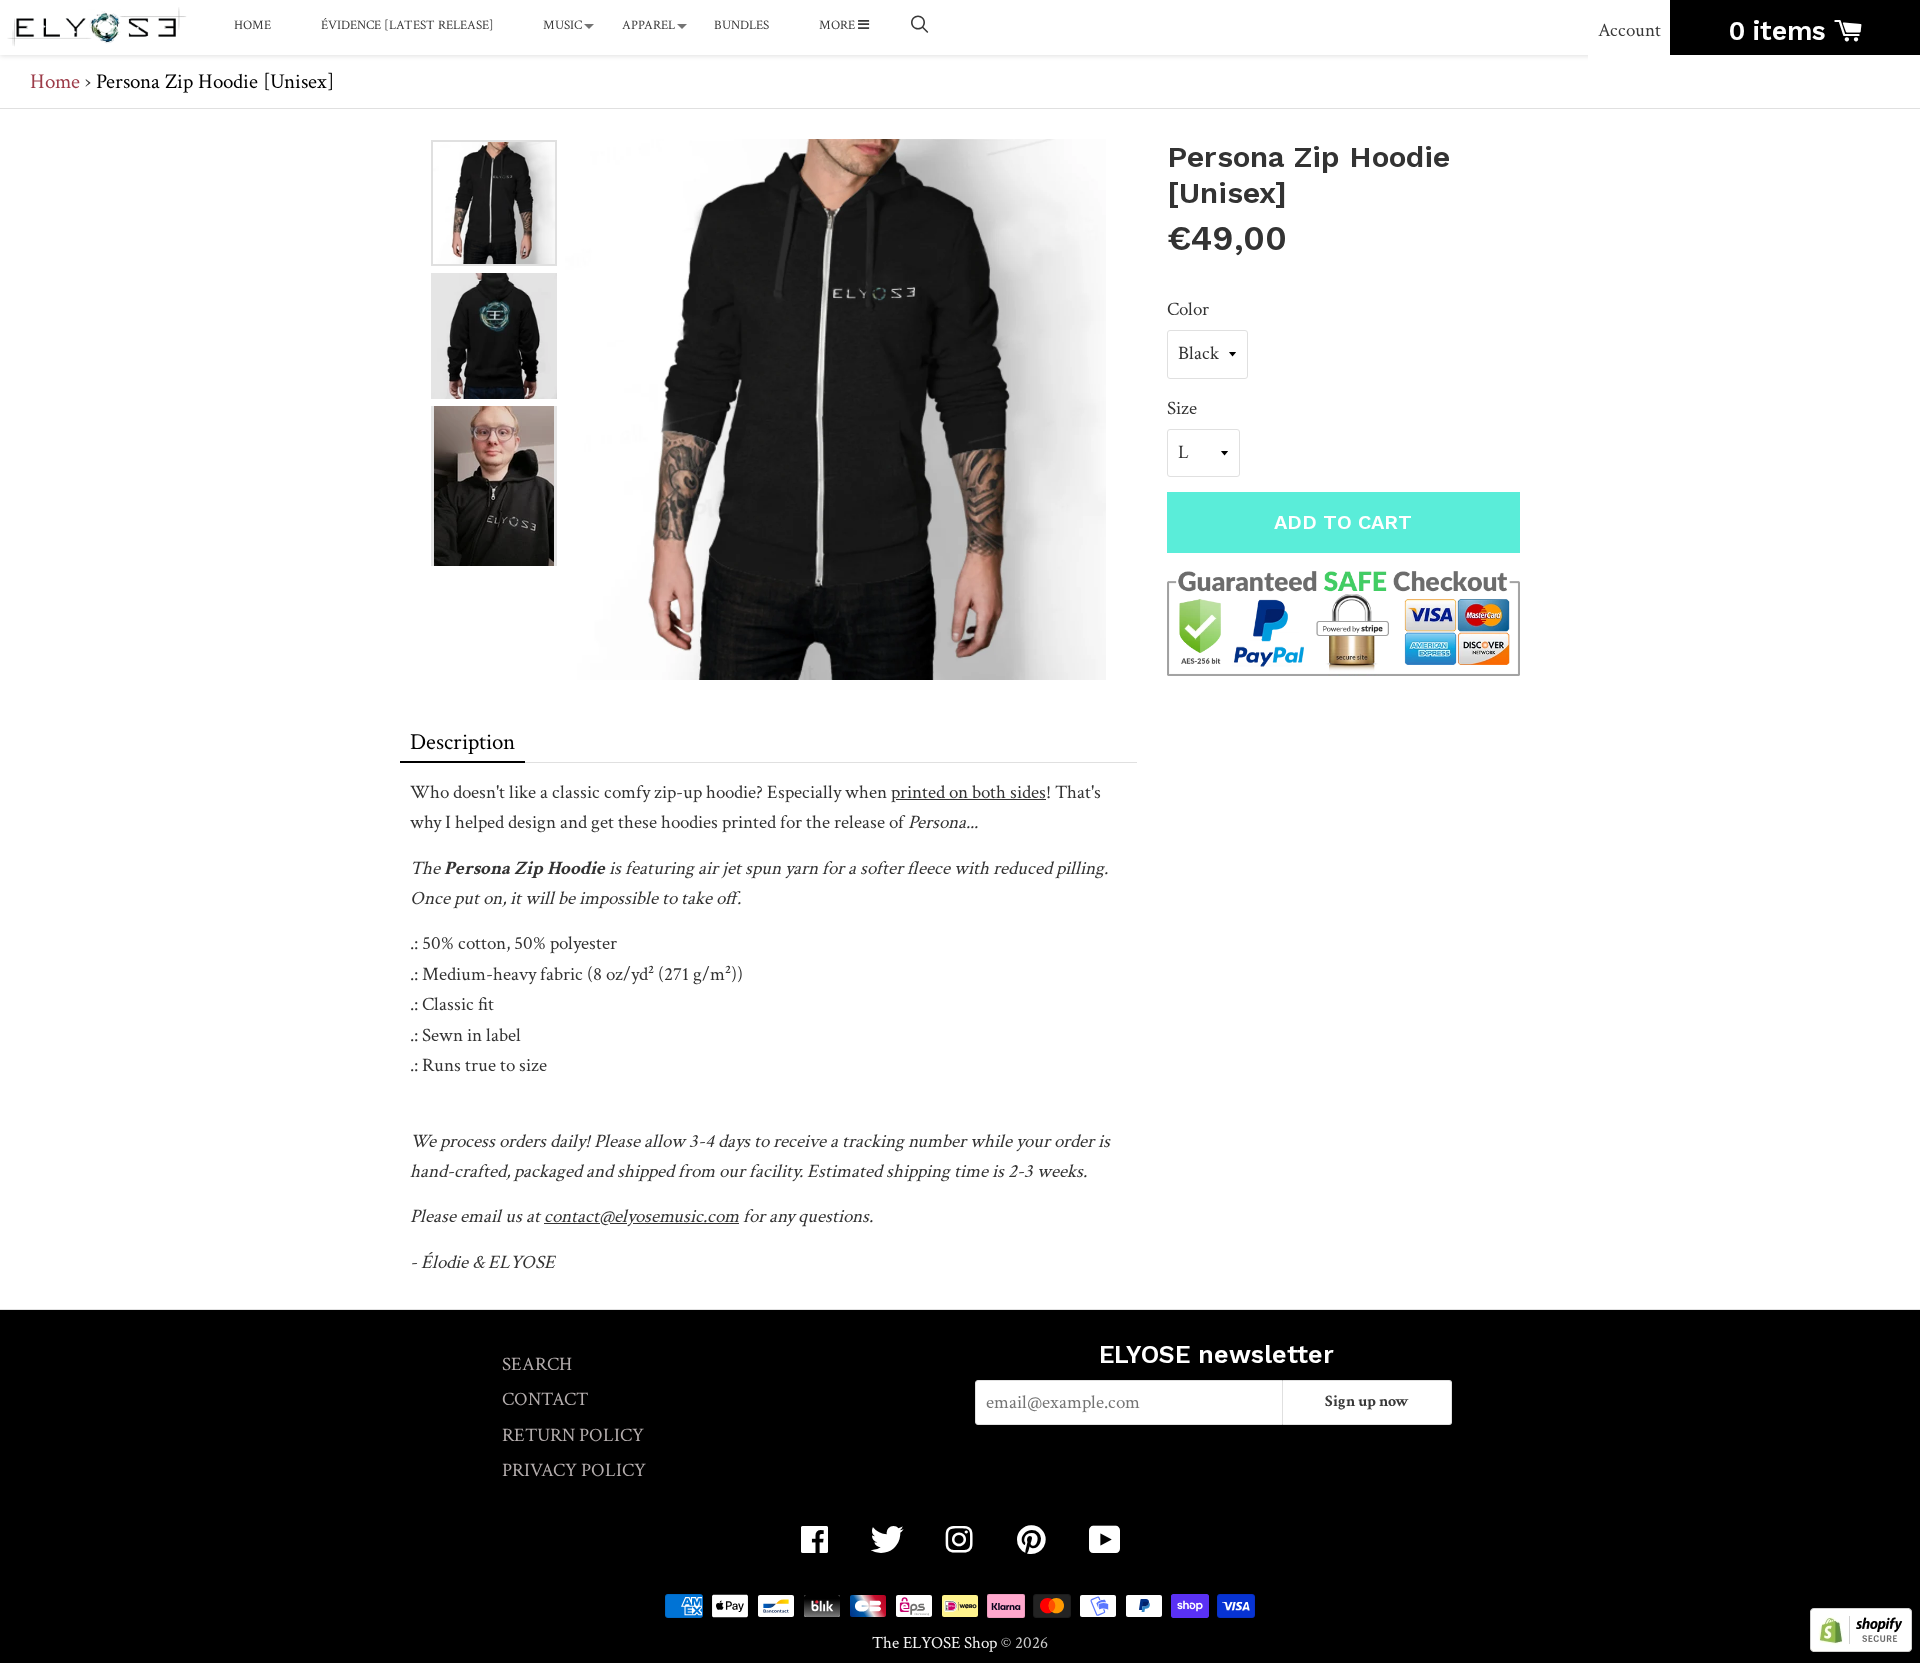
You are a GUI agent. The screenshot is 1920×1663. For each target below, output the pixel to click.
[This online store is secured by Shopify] (1861, 1646)
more (838, 25)
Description (462, 742)
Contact (545, 1399)
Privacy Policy (574, 1470)
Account (1629, 30)
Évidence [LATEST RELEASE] (407, 25)
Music (562, 25)
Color (1188, 309)
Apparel (648, 25)
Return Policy (573, 1435)
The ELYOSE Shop (934, 1643)
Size (1182, 408)
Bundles (741, 25)
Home (252, 25)
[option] (494, 203)
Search (537, 1364)
